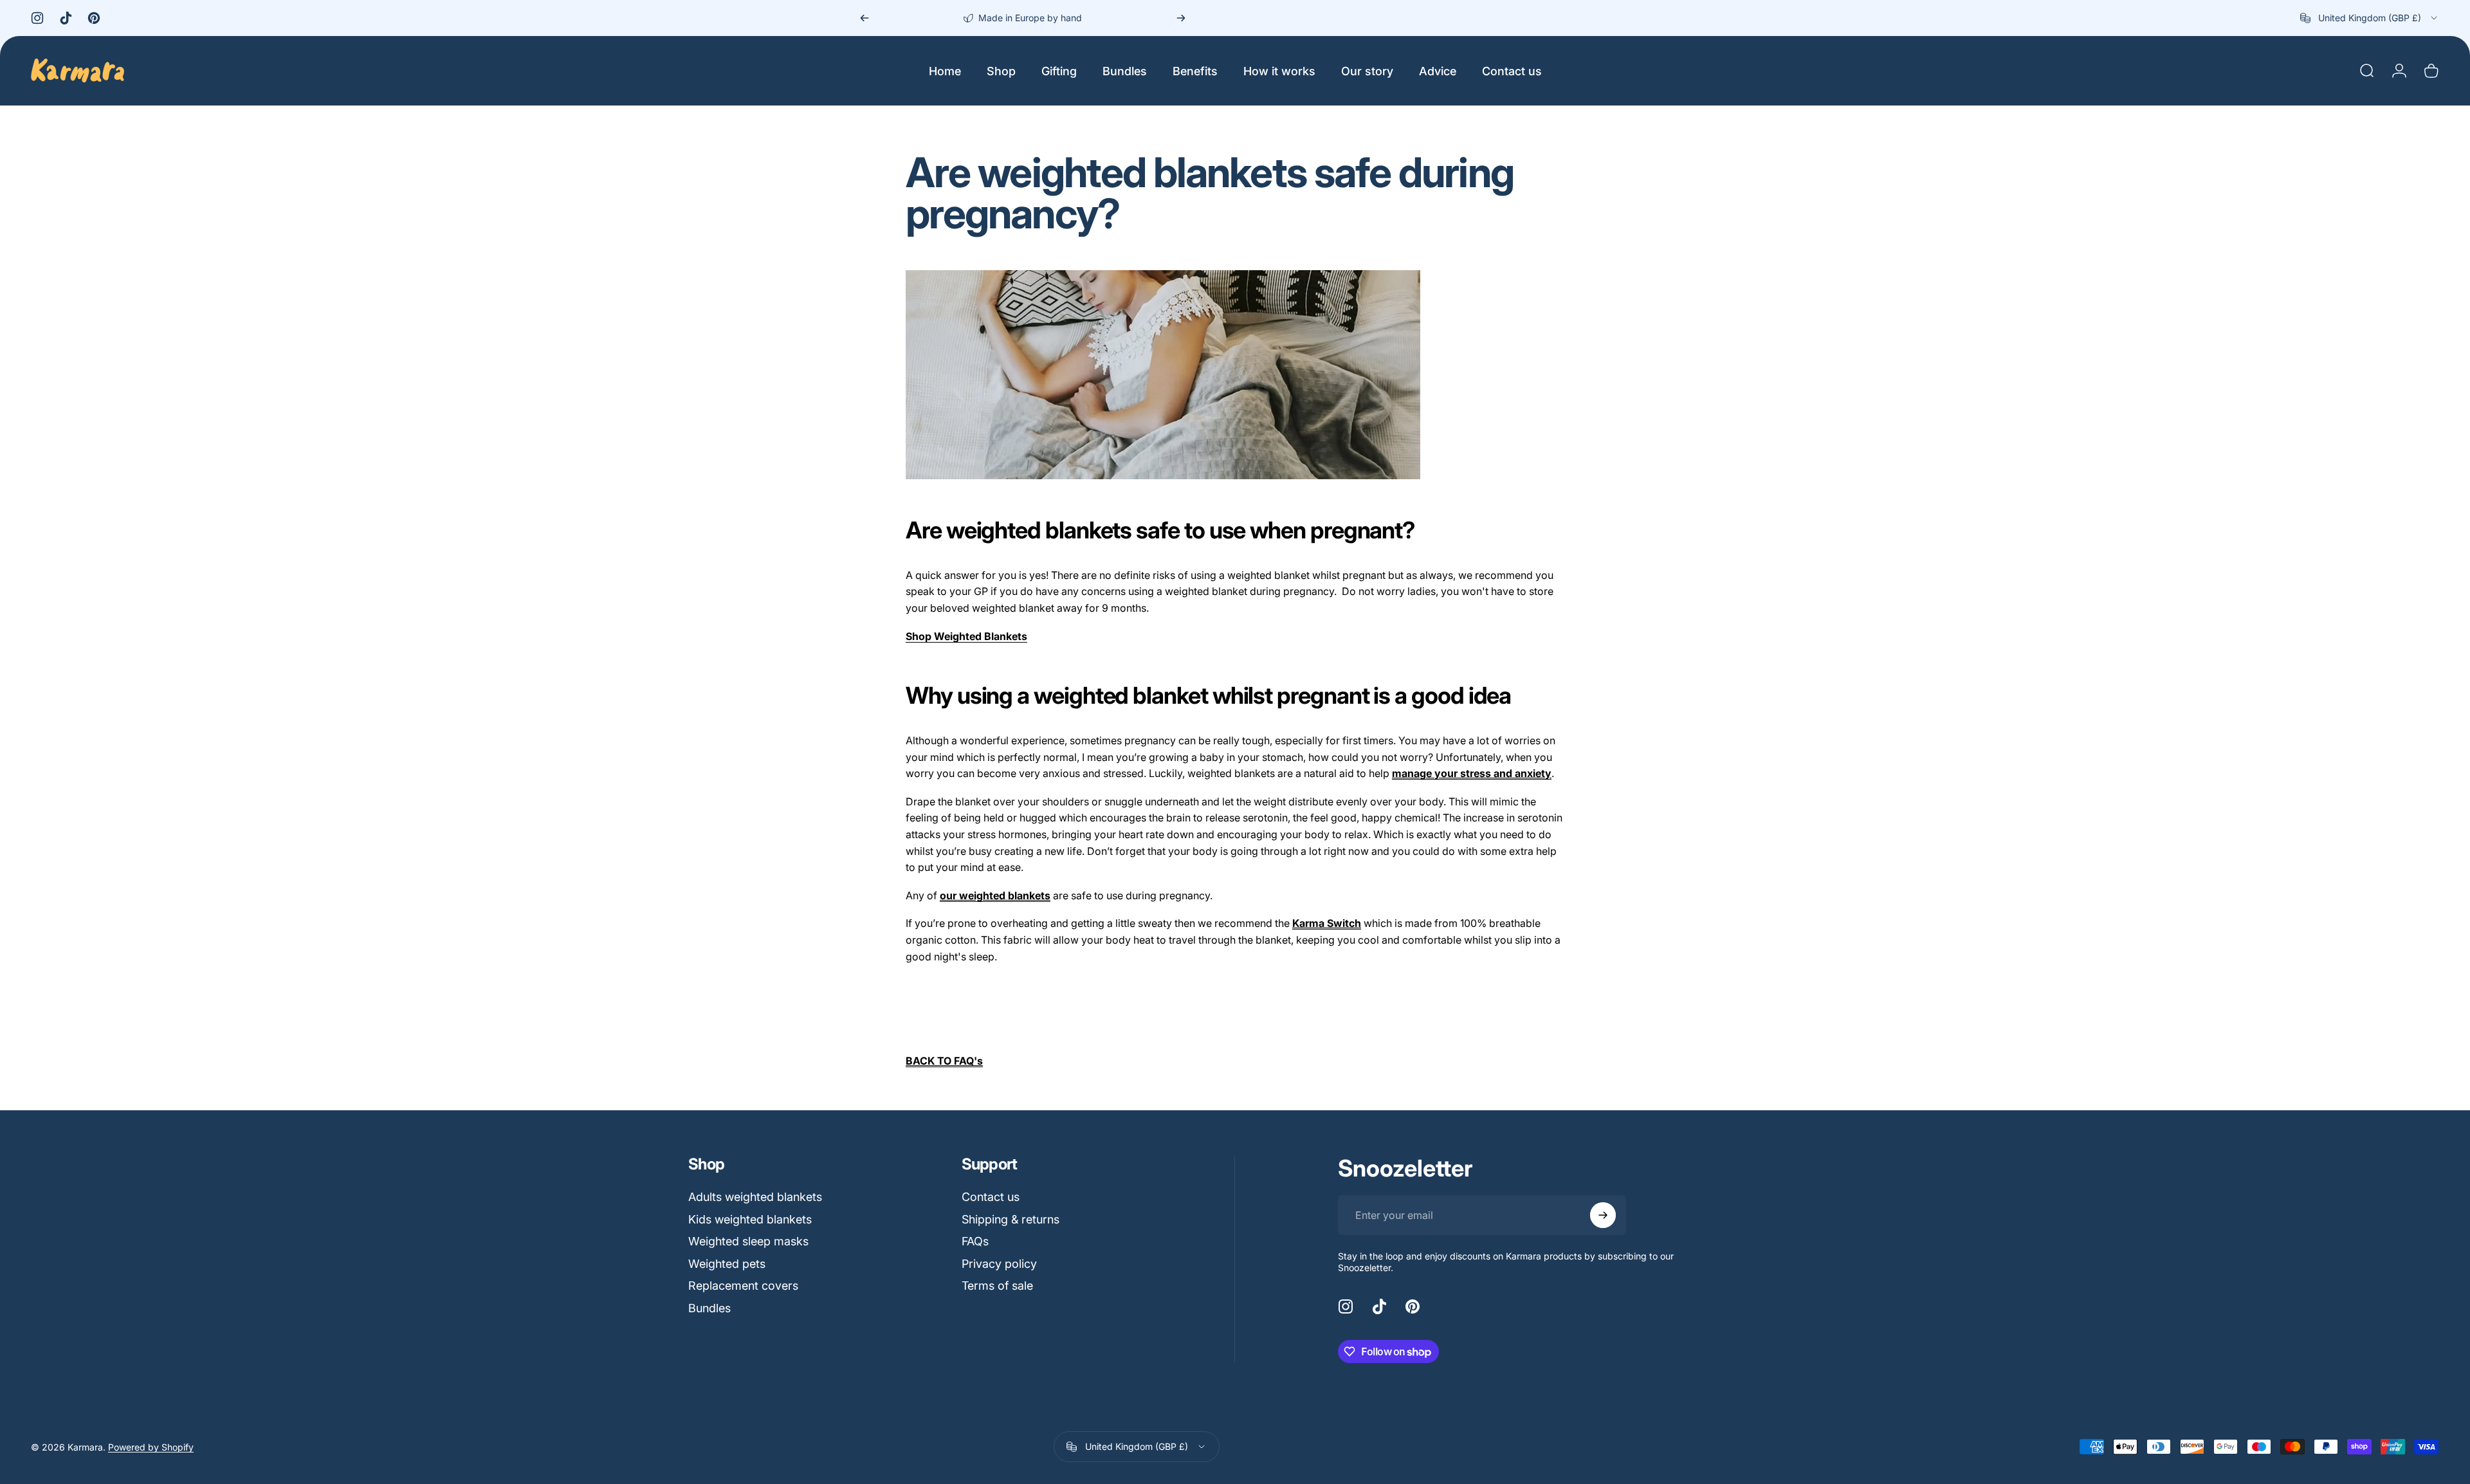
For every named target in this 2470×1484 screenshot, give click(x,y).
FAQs (975, 1241)
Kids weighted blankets (750, 1219)
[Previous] (864, 18)
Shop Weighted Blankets (966, 636)
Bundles (709, 1308)
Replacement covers (743, 1286)
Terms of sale (997, 1286)
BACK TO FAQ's (944, 1061)
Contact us (991, 1197)
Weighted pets (727, 1264)
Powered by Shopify (151, 1447)
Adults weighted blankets (755, 1197)
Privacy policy (999, 1264)
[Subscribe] (1603, 1215)
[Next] (1181, 18)
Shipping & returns (1011, 1219)
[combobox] (2370, 18)
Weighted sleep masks (748, 1241)
